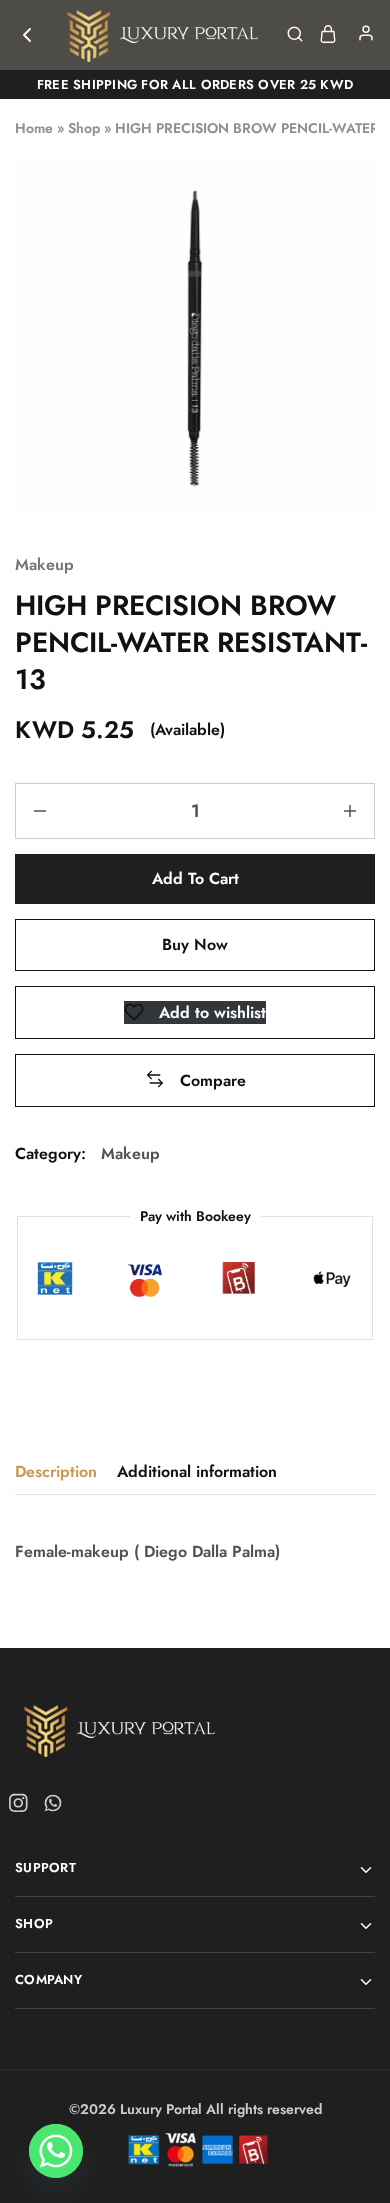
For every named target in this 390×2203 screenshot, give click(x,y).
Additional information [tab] (197, 1471)
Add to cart (195, 878)
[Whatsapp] (49, 1807)
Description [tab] (56, 1471)
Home (34, 128)
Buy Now (195, 944)
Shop (84, 128)
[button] (195, 1080)
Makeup (44, 564)
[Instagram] (22, 1807)
